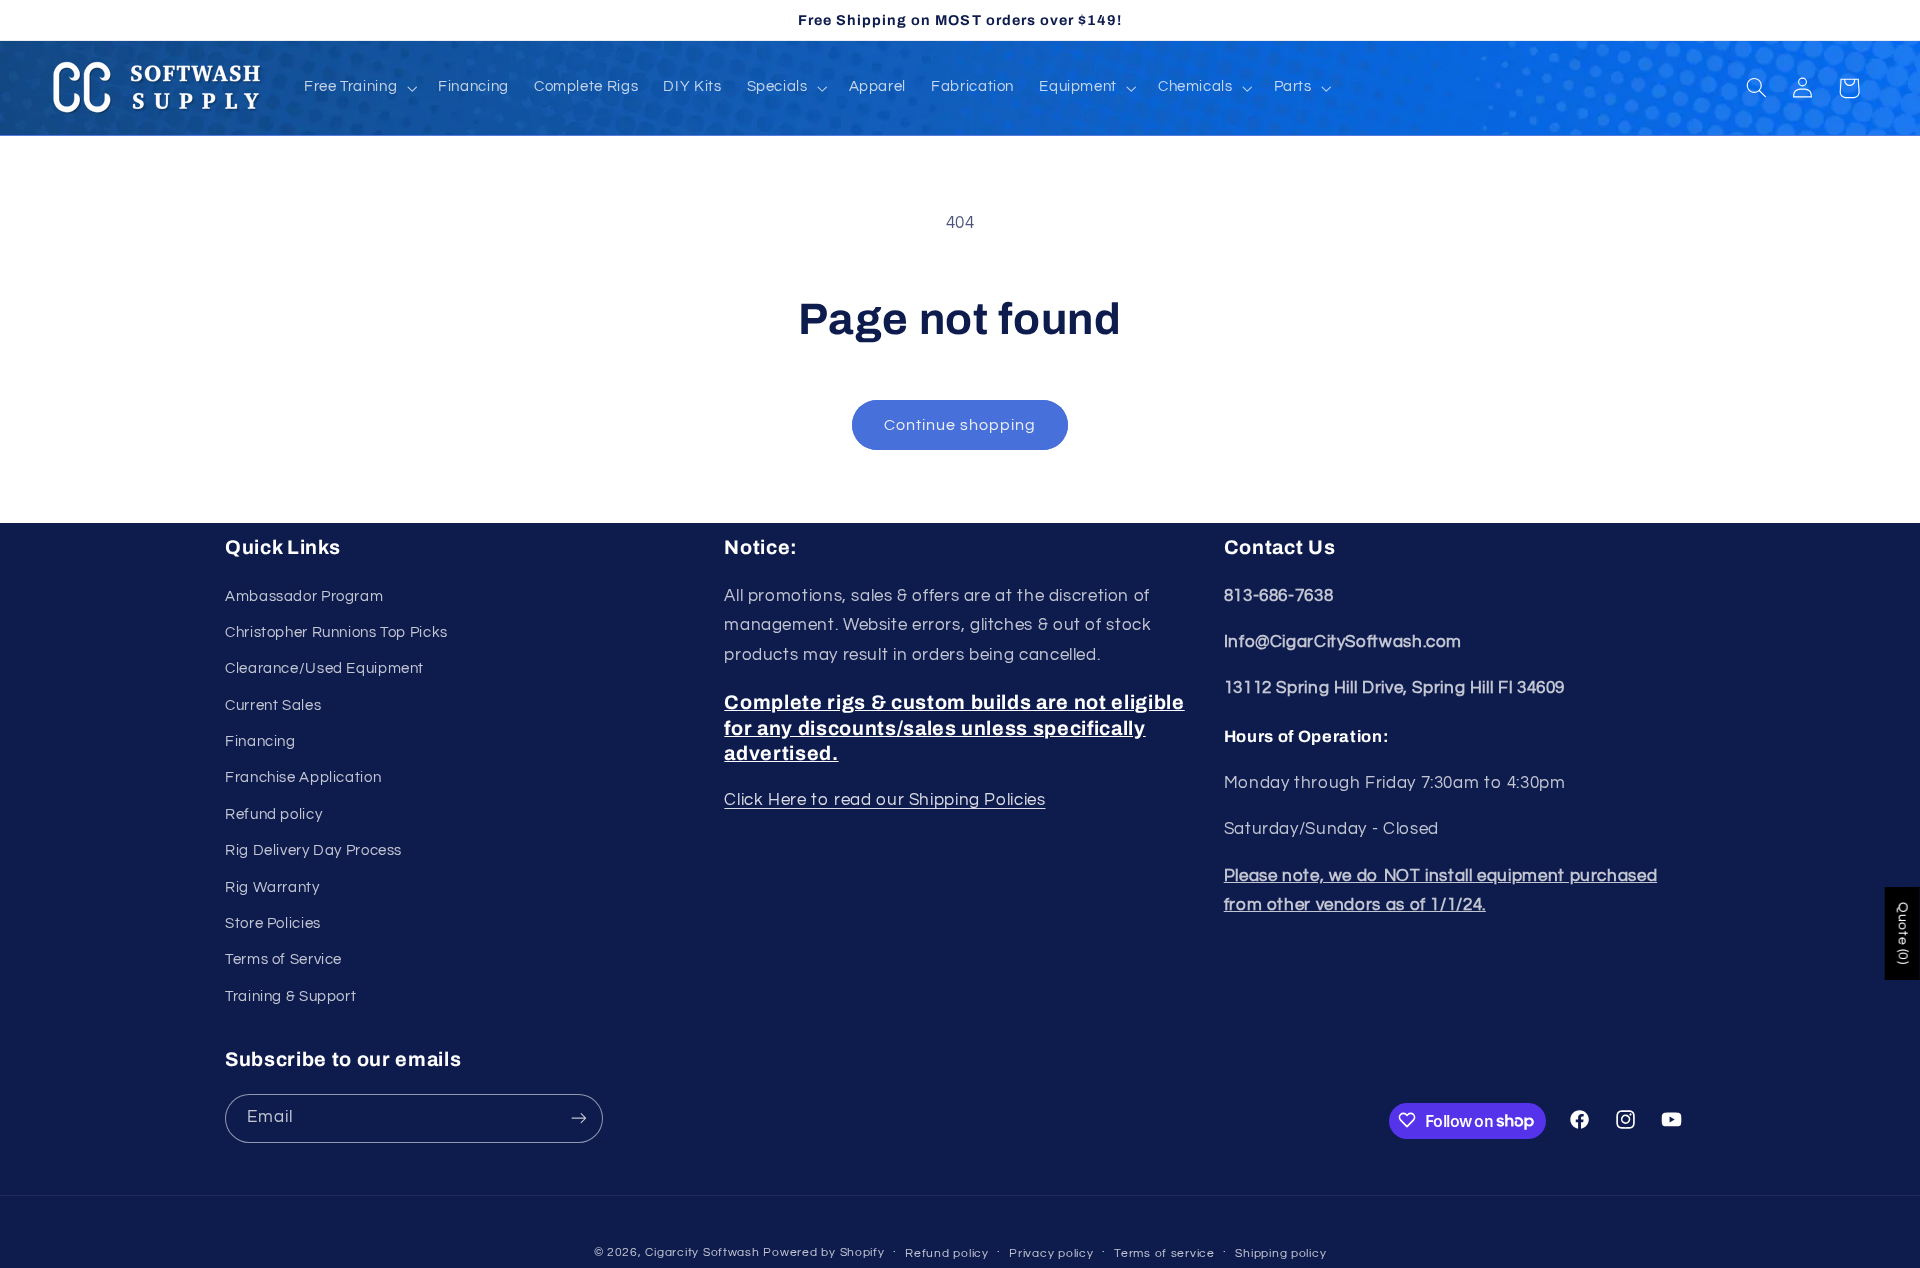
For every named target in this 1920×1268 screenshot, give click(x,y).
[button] (358, 88)
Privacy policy (1051, 1253)
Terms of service (1164, 1253)
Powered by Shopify (823, 1252)
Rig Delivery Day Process (313, 850)
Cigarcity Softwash (702, 1252)
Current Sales (273, 705)
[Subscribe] (579, 1117)
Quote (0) (1903, 933)
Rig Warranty (272, 887)
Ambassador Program (304, 596)
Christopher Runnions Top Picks (336, 632)
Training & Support (290, 996)
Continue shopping (960, 425)
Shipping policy (1280, 1253)
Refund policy (273, 814)
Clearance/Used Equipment (324, 668)
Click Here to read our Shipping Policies (884, 800)
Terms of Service (283, 960)
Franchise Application (303, 778)
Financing (260, 741)
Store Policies (273, 923)
